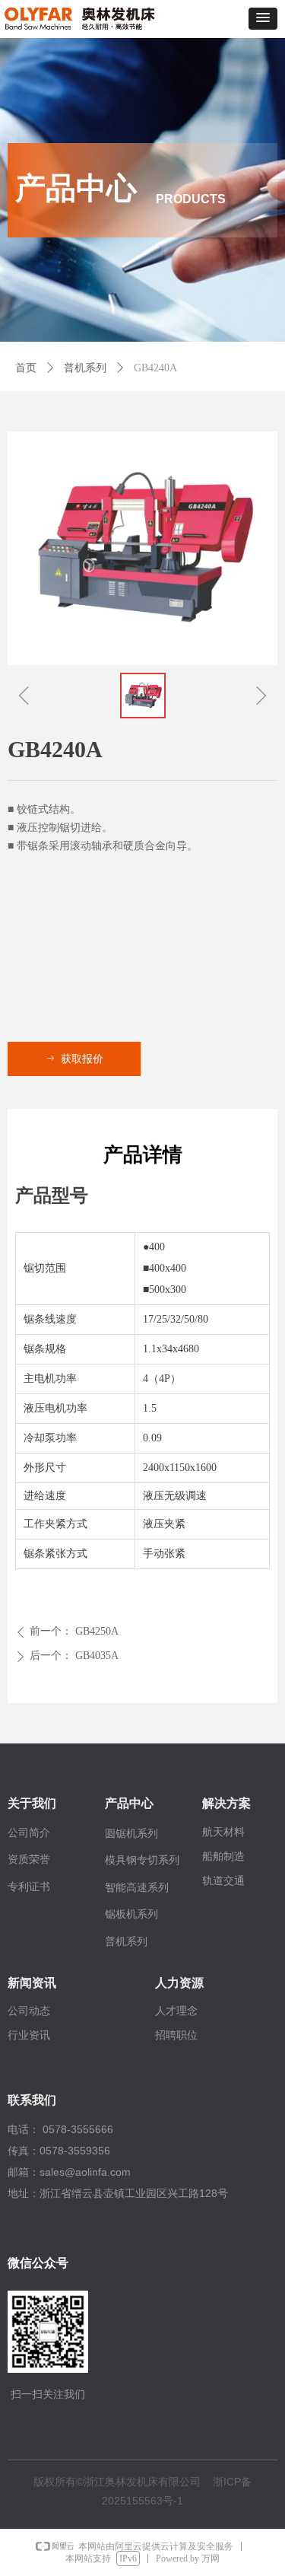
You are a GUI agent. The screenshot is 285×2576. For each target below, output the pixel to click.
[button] (263, 19)
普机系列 (85, 368)
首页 (26, 368)
